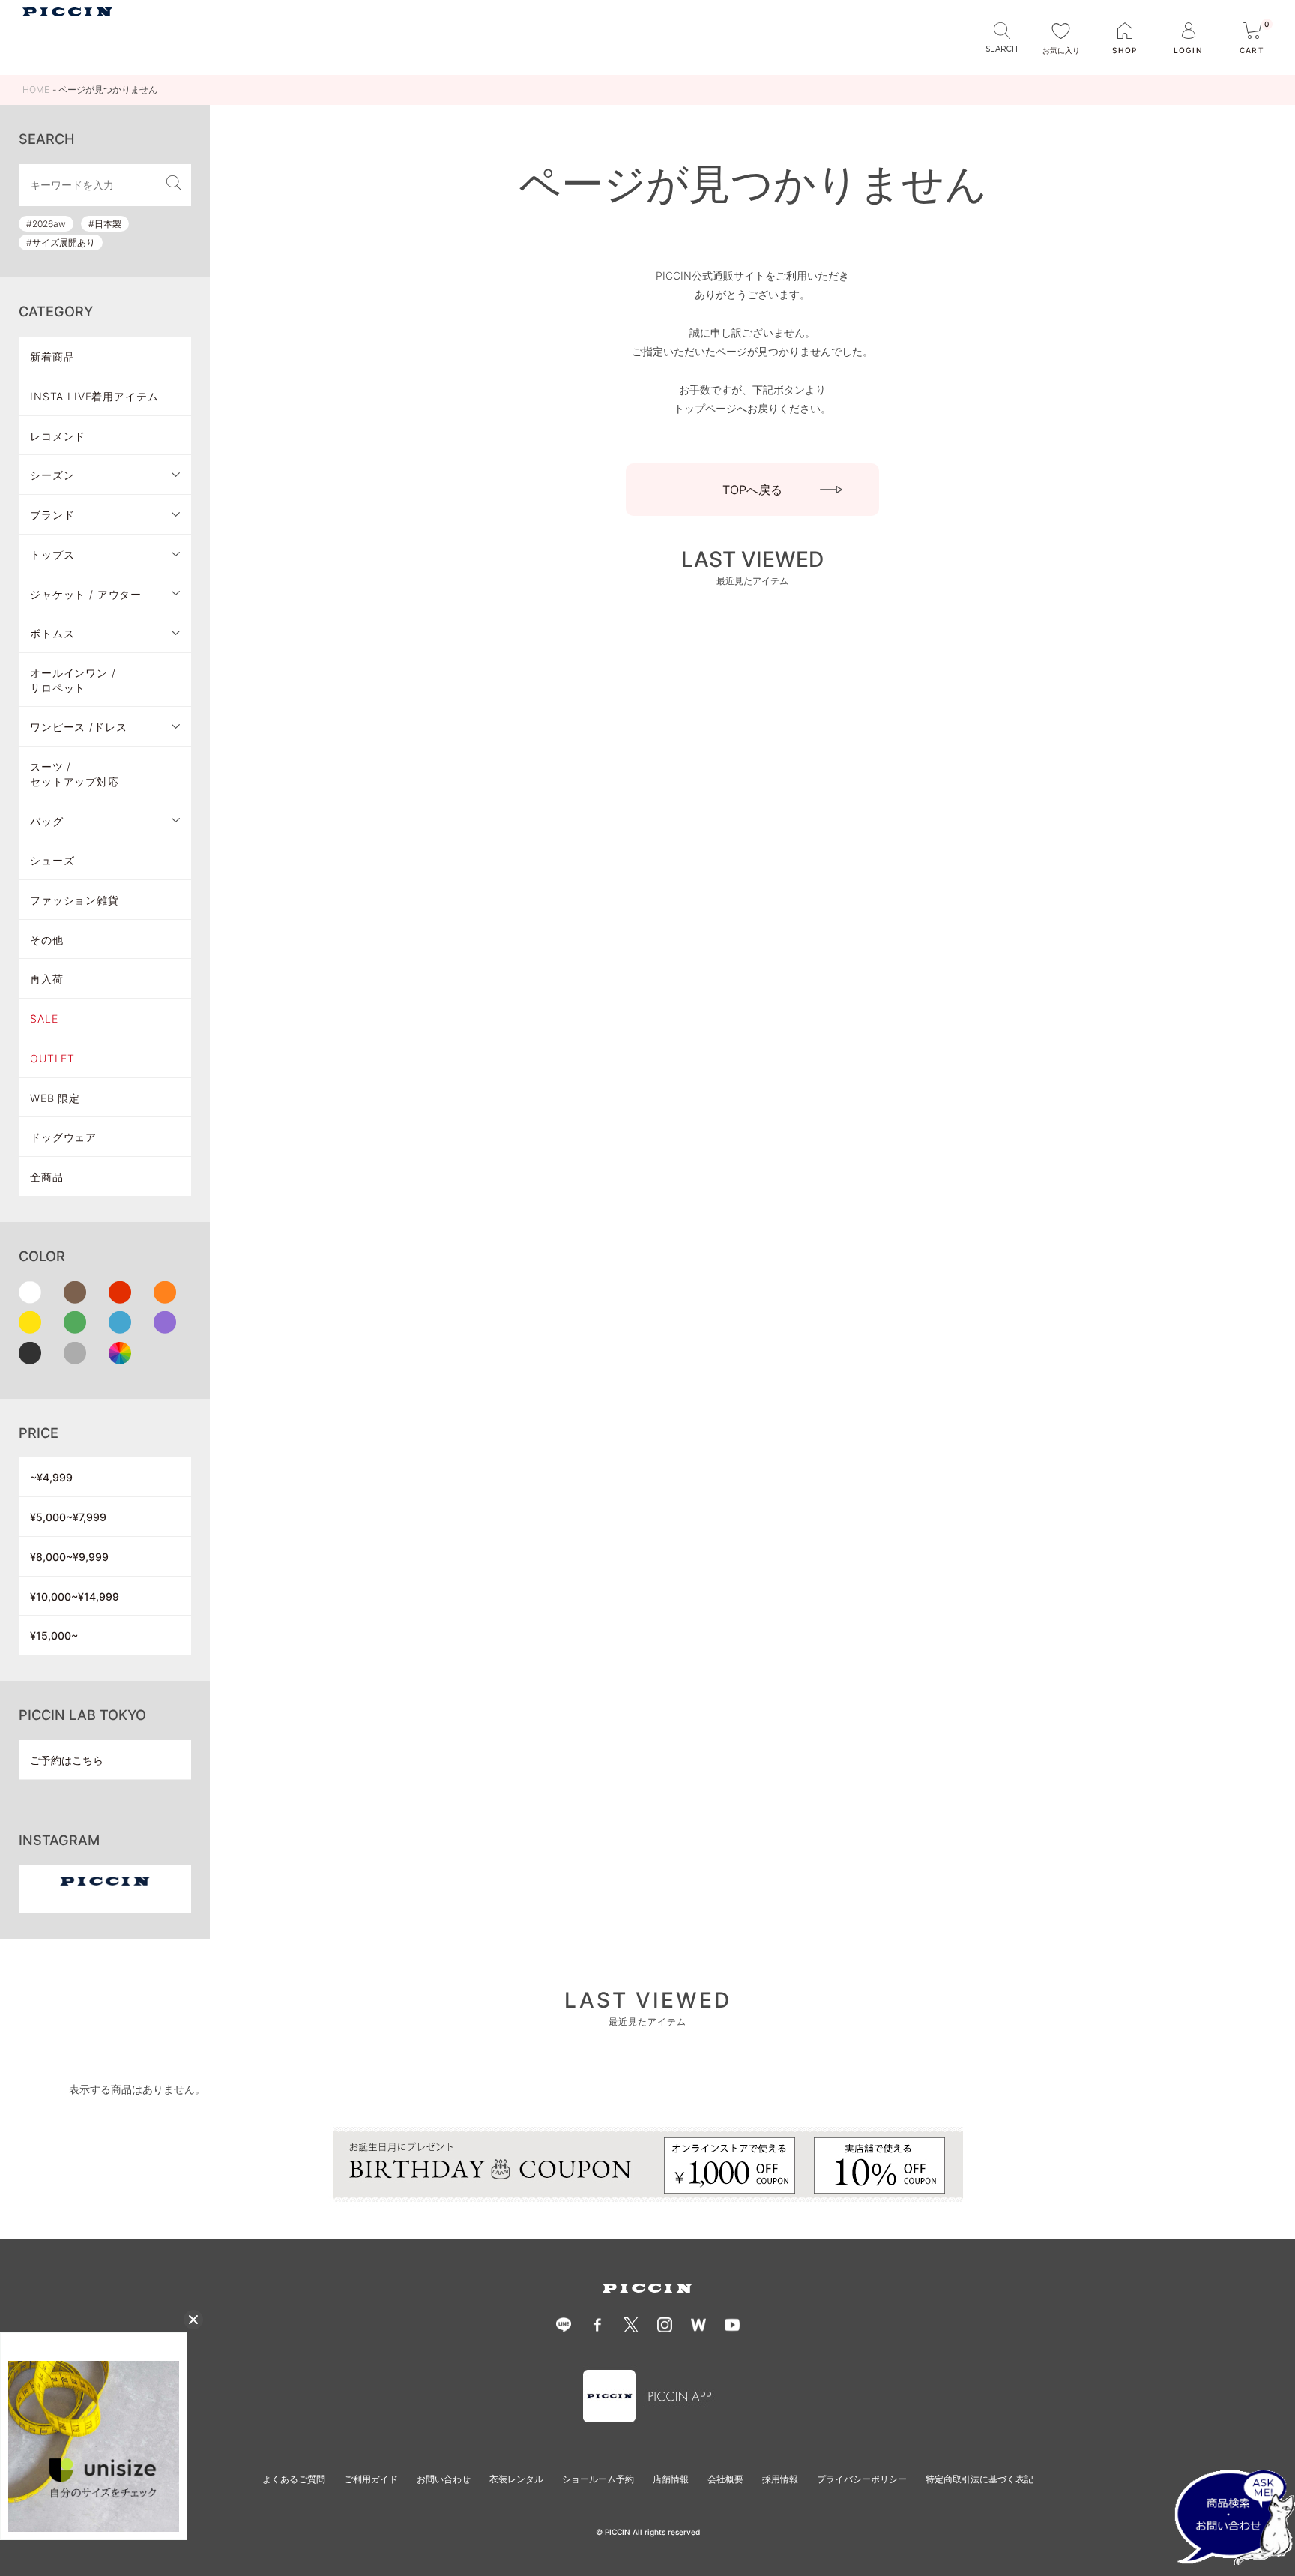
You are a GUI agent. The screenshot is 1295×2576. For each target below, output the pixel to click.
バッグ (47, 821)
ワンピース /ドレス (78, 727)
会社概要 (725, 2479)
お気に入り (1061, 50)
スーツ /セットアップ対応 (75, 774)
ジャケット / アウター (86, 594)
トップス (52, 554)
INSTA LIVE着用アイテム (94, 396)
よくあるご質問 (294, 2479)
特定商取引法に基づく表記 (979, 2479)
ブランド (52, 515)
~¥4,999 (51, 1477)
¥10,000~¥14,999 (75, 1597)
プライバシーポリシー (862, 2479)
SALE (44, 1018)
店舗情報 (671, 2479)
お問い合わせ (444, 2479)
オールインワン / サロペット (73, 680)
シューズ (52, 860)
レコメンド (58, 436)
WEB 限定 (55, 1098)
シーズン (52, 475)
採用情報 (780, 2479)
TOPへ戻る (752, 490)
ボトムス (52, 633)
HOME (36, 90)
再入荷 (47, 979)
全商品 (47, 1177)
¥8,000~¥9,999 (69, 1557)
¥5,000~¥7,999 (68, 1517)
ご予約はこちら (67, 1760)
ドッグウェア (63, 1137)
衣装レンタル (516, 2479)
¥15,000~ (54, 1635)
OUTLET (52, 1058)
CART (1255, 39)
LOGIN (1188, 50)
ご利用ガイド (371, 2479)
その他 (47, 940)
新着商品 (52, 356)
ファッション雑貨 (75, 900)
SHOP (1125, 50)
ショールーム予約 (598, 2479)
